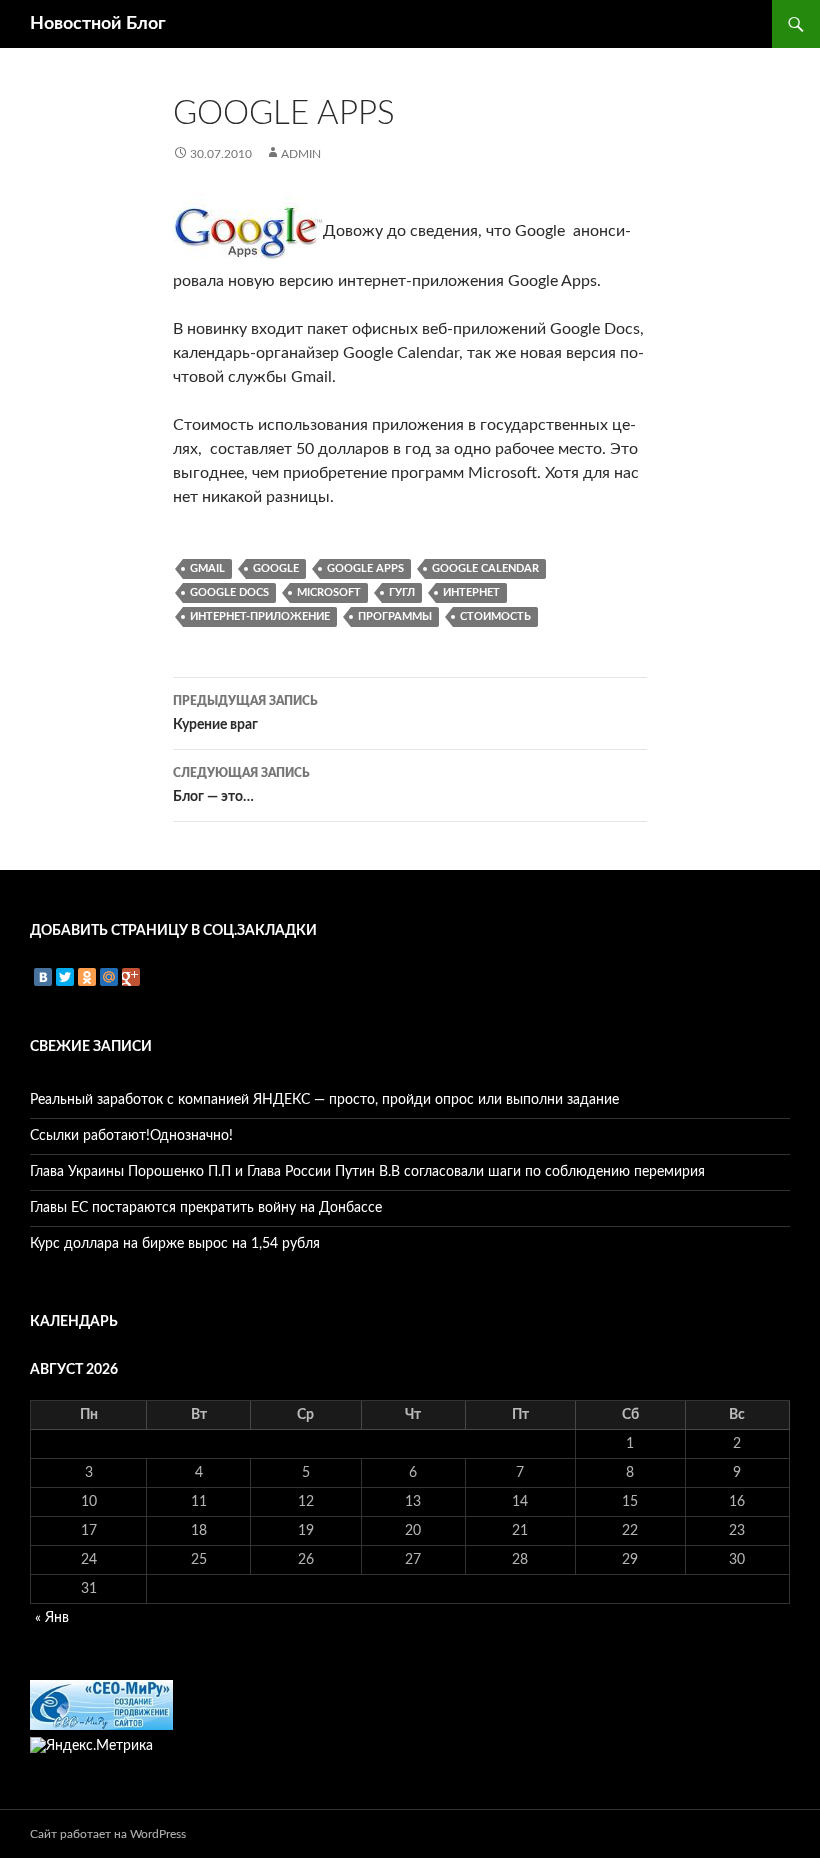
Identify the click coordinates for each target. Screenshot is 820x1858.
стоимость (495, 616)
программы (395, 616)
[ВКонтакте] (43, 977)
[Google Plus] (131, 977)
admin (301, 154)
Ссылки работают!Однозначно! (131, 1136)
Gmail (207, 568)
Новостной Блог (98, 24)
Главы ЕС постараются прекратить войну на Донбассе (206, 1208)
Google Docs (229, 592)
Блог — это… (241, 785)
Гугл (402, 592)
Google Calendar (485, 568)
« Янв (52, 1618)
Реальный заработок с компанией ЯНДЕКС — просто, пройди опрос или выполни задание (324, 1100)
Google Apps (365, 568)
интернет (471, 592)
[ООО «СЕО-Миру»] (101, 1705)
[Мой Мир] (109, 977)
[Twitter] (65, 977)
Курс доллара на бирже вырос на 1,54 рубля (175, 1244)
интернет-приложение (260, 616)
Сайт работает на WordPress (108, 1834)
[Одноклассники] (87, 977)
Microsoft (329, 592)
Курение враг (245, 713)
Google (276, 568)
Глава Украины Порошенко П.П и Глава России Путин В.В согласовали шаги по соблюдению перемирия (367, 1172)
